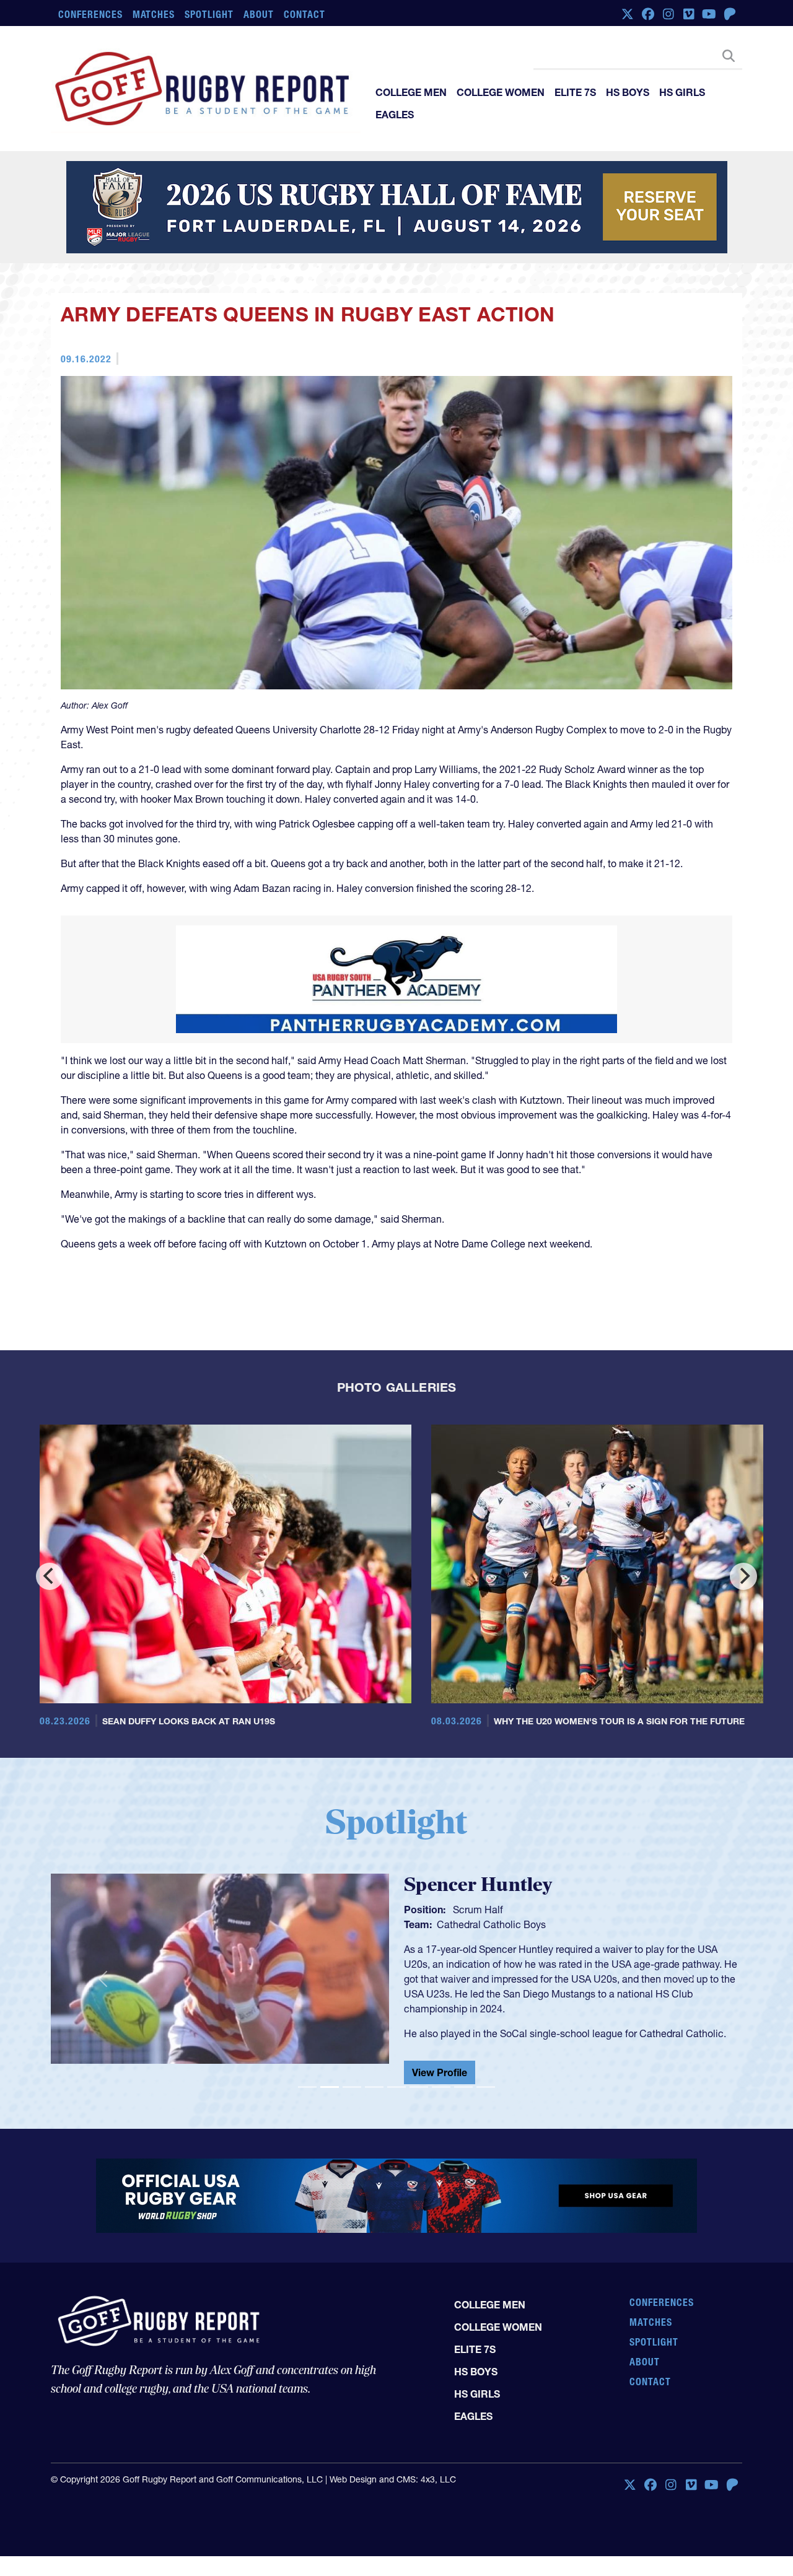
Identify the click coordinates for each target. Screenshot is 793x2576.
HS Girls (682, 92)
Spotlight (209, 14)
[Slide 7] (441, 2092)
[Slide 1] (307, 2092)
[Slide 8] (463, 2092)
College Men (411, 92)
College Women (501, 92)
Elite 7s (575, 92)
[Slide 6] (419, 2092)
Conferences (90, 14)
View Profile (440, 2077)
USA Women (465, 1924)
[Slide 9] (486, 2092)
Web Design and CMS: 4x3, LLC (393, 2484)
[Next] (743, 1576)
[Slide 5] (396, 2092)
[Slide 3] (352, 2092)
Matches (154, 14)
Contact (304, 14)
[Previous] (50, 1576)
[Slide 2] (330, 2092)
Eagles (395, 115)
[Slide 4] (374, 2092)
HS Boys (628, 92)
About (259, 14)
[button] (103, 1981)
